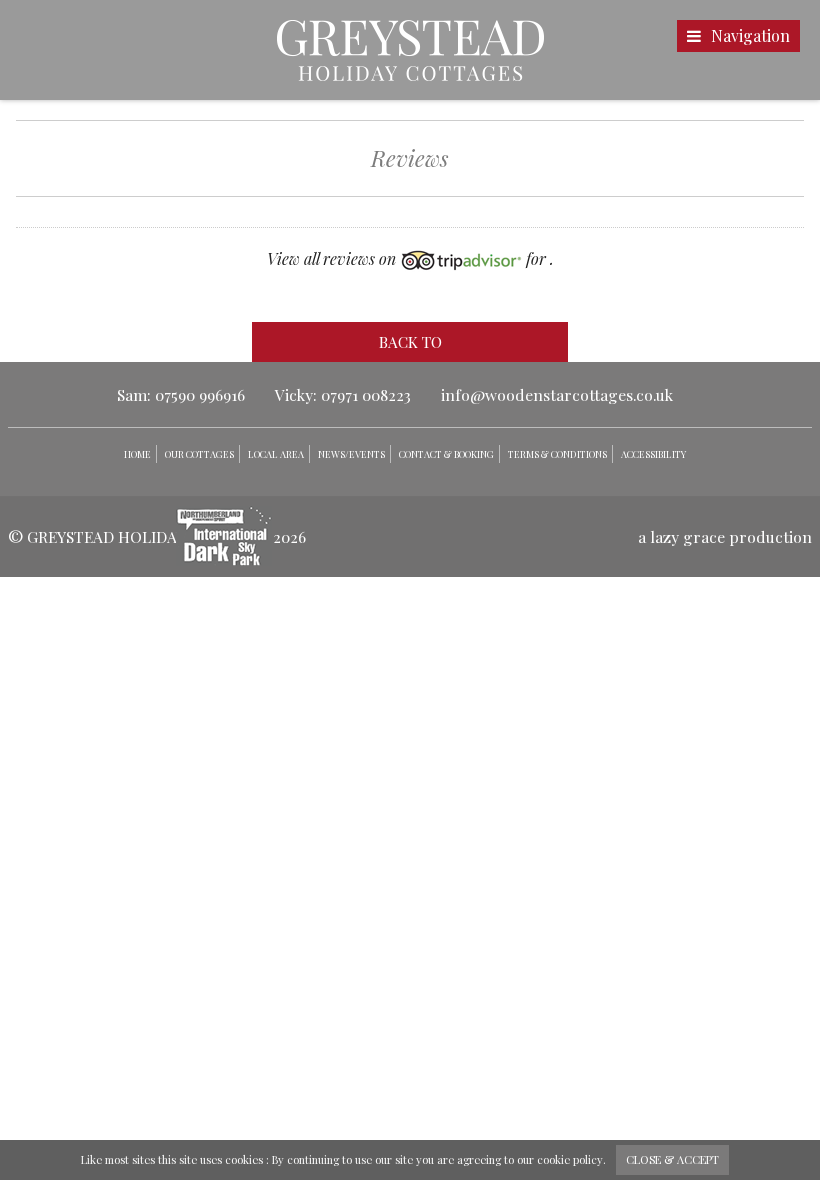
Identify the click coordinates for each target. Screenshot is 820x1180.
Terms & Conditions (557, 454)
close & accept (672, 1159)
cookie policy (570, 1159)
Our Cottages (199, 454)
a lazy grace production (725, 536)
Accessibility (653, 454)
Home (137, 454)
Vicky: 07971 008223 (343, 394)
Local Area (276, 454)
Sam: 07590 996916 (181, 394)
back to (410, 342)
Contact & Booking (446, 454)
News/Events (351, 454)
